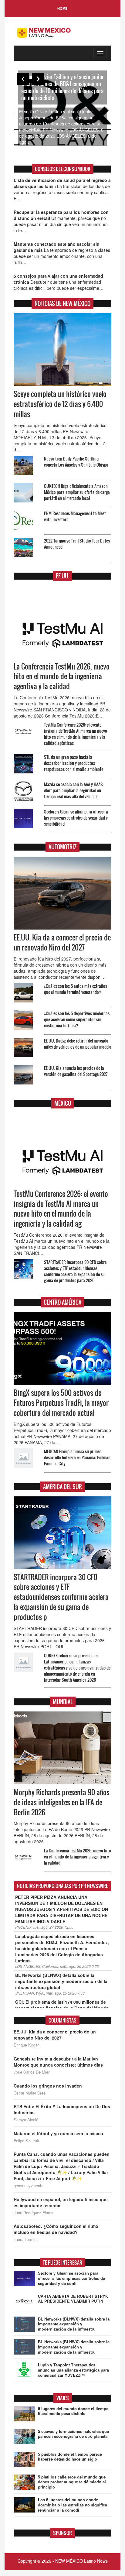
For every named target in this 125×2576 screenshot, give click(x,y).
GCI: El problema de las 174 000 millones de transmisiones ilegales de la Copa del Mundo (62, 2005)
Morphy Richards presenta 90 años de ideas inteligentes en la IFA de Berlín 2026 (62, 1802)
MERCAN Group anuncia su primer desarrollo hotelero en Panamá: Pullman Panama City (77, 1457)
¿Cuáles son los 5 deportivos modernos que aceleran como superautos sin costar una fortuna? (77, 1019)
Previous (23, 79)
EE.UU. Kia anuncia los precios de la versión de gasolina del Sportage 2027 (76, 1071)
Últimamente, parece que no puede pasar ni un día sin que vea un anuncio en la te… (61, 221)
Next (38, 79)
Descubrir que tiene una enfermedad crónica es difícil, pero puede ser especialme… (59, 282)
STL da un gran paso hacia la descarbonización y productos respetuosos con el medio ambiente (74, 763)
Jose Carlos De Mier (32, 2072)
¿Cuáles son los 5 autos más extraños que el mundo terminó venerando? (76, 989)
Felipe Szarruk (26, 2141)
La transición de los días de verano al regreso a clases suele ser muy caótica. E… (62, 189)
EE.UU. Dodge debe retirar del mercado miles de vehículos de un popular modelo (78, 1044)
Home (62, 8)
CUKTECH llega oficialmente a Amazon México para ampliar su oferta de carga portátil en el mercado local (77, 492)
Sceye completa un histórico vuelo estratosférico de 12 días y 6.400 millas (60, 404)
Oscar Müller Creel (30, 2093)
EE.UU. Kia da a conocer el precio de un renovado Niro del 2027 (62, 942)
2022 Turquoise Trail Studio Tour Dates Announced (77, 544)
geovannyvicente (29, 2186)
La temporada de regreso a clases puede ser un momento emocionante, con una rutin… (62, 253)
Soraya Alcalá (26, 2120)
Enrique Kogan (27, 2045)
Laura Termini (25, 2239)
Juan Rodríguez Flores (34, 2213)
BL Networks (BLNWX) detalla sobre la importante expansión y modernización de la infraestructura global (61, 1981)
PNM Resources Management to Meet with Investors (75, 516)
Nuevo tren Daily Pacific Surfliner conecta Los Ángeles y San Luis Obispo (76, 462)
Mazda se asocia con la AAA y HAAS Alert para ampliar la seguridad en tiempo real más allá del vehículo (73, 790)
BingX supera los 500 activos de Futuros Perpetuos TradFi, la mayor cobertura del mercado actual (61, 1403)
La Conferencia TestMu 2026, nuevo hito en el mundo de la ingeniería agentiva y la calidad (62, 677)
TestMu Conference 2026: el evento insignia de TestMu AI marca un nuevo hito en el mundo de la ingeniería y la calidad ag (61, 1209)
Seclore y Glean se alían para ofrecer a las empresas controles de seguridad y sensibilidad (76, 818)
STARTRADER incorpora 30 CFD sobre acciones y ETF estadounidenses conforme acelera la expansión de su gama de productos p (61, 1597)
